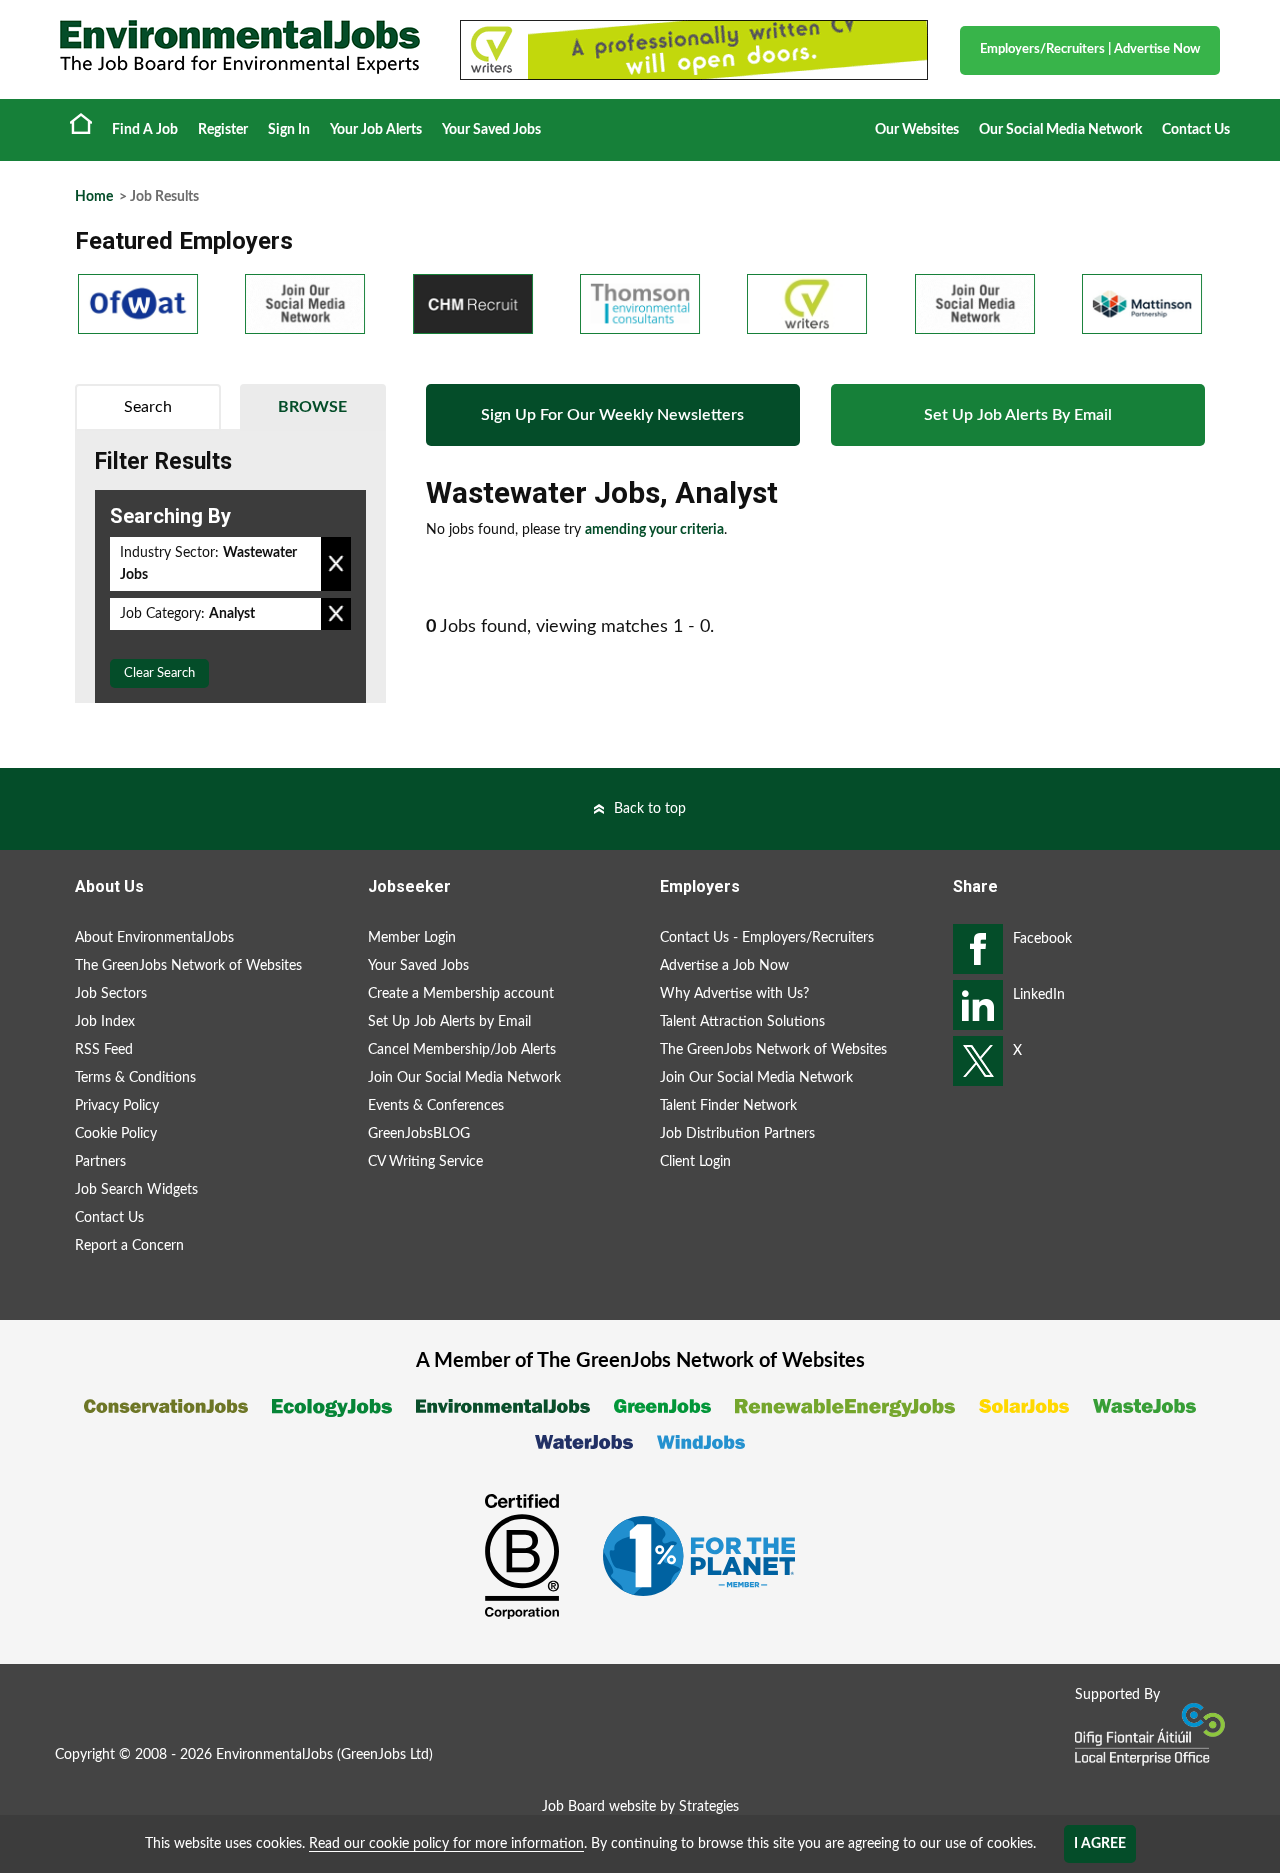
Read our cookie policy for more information (446, 1844)
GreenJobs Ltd (385, 1755)
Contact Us (1196, 130)
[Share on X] (978, 1061)
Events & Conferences (436, 1106)
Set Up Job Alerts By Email (1018, 415)
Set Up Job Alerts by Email (449, 1022)
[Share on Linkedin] (978, 1005)
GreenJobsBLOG (419, 1134)
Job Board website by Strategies (640, 1807)
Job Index (105, 1022)
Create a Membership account (461, 994)
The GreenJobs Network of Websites (188, 966)
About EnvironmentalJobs (154, 938)
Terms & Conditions (135, 1078)
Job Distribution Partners (737, 1134)
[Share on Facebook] (978, 949)
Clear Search (159, 673)
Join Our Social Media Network (464, 1078)
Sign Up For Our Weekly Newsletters (612, 415)
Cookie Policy (116, 1134)
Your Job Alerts (376, 130)
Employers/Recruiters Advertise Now (1090, 49)
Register (223, 130)
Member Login (412, 938)
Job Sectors (111, 994)
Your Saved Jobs (491, 130)
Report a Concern (129, 1246)
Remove (336, 564)
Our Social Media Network (1060, 130)
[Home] (240, 47)
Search (148, 407)
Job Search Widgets (136, 1190)
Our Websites (917, 130)
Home (81, 123)
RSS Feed (104, 1050)
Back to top (650, 809)
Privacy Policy (117, 1106)
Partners (100, 1162)
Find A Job (145, 130)
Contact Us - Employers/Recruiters (767, 938)
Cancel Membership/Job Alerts (462, 1050)
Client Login (695, 1162)
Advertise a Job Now (724, 966)
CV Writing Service (425, 1162)
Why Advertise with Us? (734, 994)
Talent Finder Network (728, 1106)
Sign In (289, 130)
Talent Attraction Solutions (742, 1022)
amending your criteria (654, 530)
